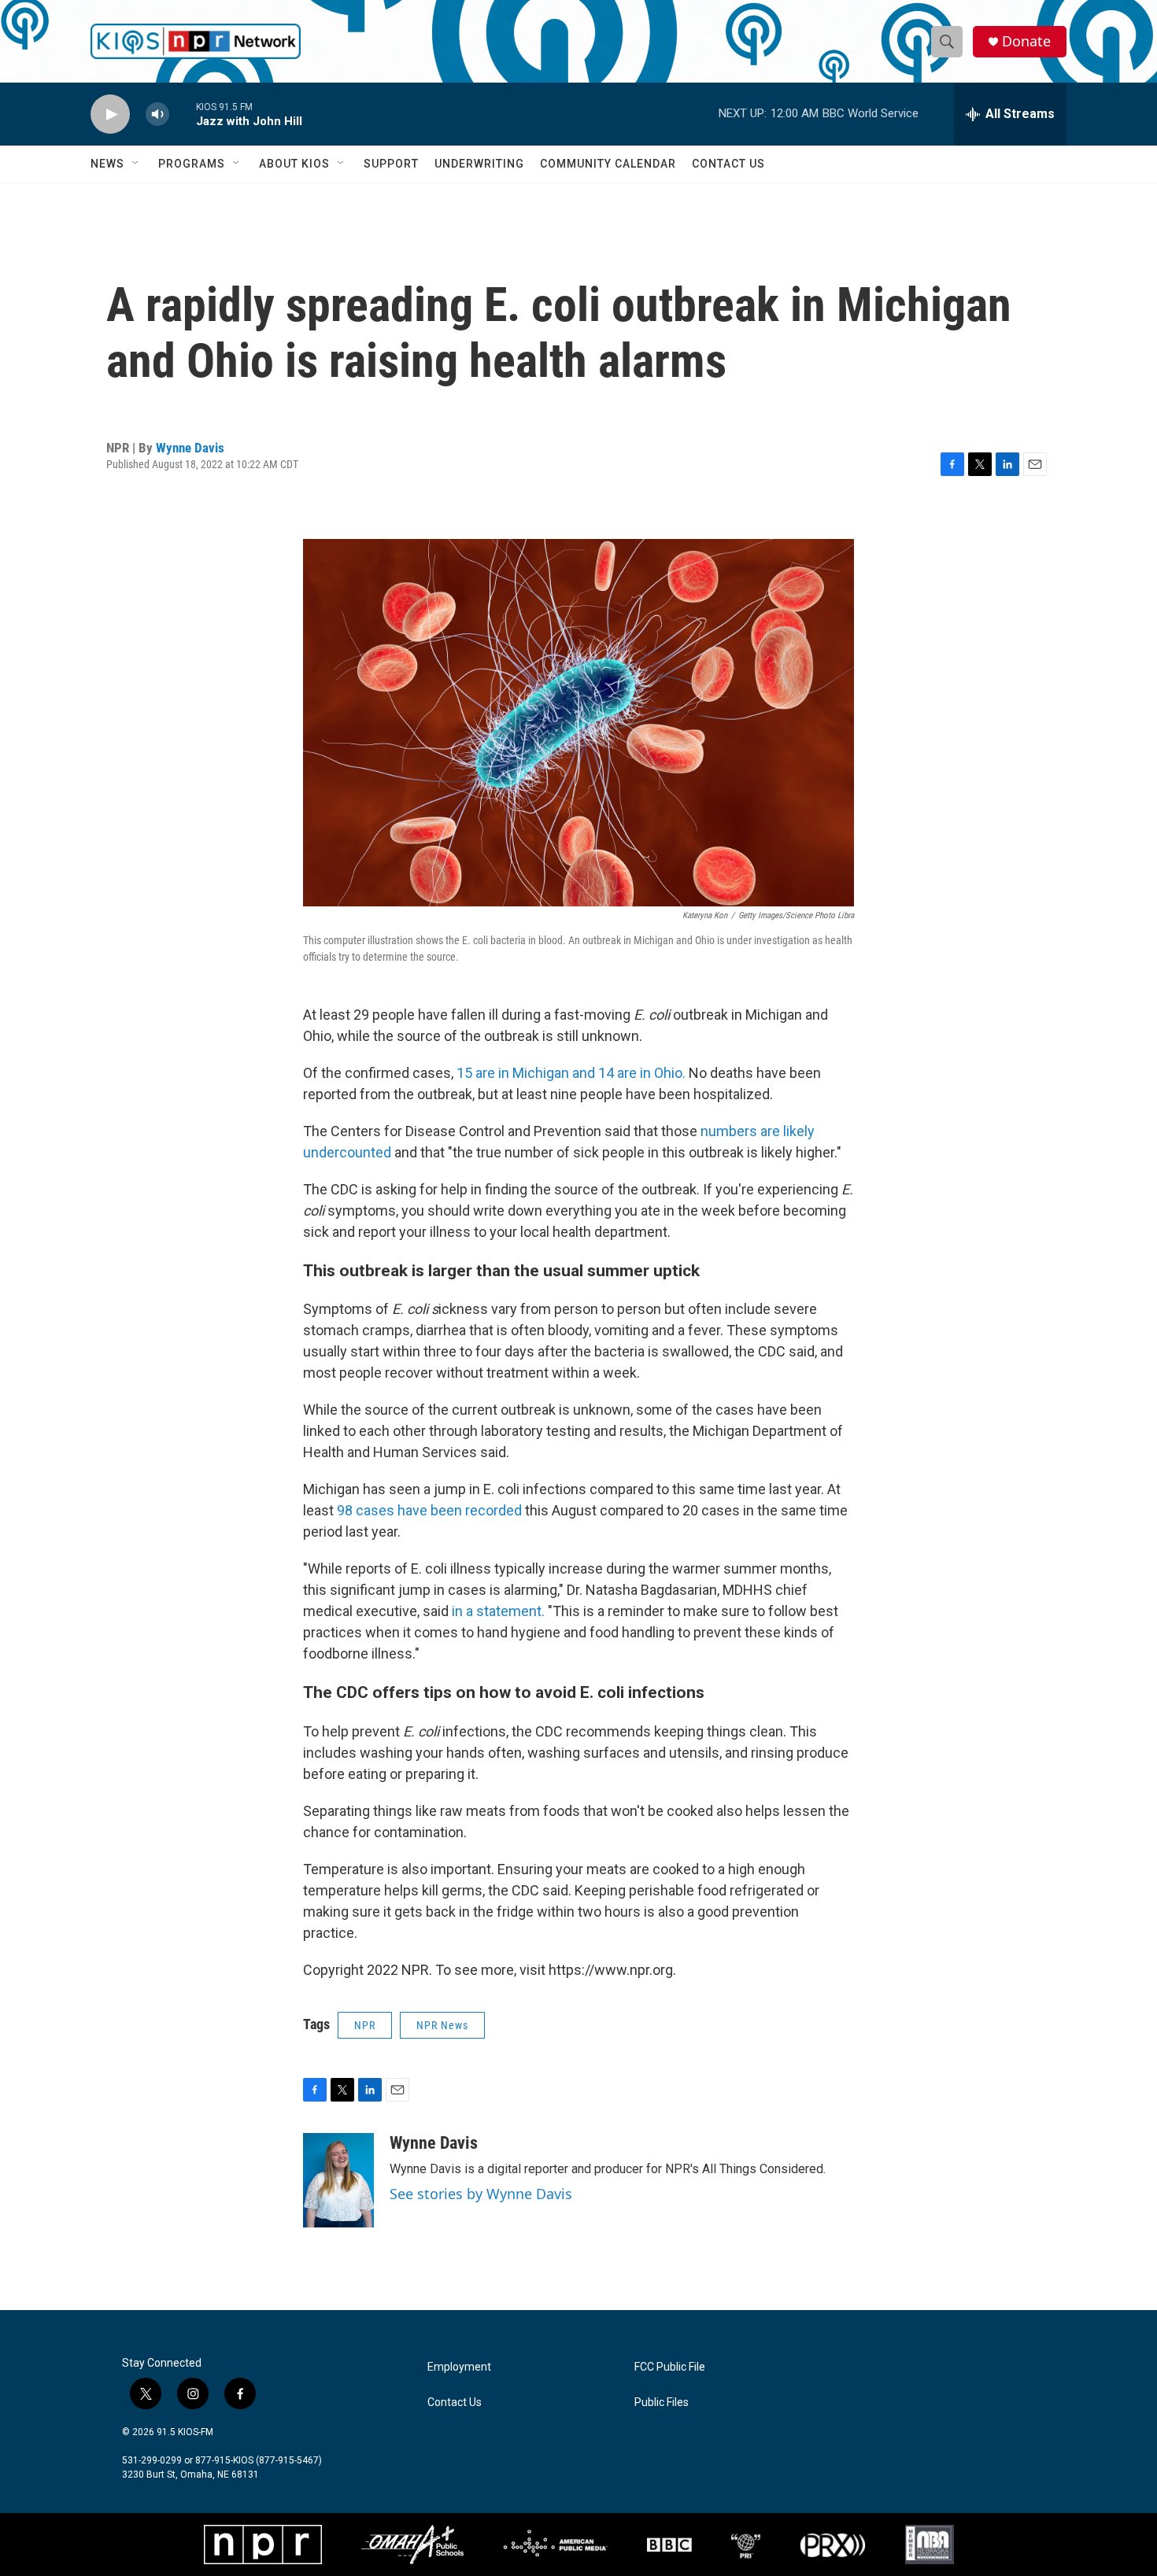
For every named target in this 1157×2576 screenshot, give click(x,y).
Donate (1026, 41)
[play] (110, 114)
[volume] (157, 114)
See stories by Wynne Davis (481, 2194)
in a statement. (498, 1611)
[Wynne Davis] (338, 2180)
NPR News (442, 2025)
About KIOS (294, 164)
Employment (459, 2367)
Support (391, 164)
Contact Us (728, 164)
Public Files (662, 2403)
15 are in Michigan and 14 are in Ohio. (571, 1073)
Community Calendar (608, 164)
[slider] (183, 114)
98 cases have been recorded (429, 1510)
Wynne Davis (190, 448)
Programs (192, 164)
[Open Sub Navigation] (136, 164)
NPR (365, 2025)
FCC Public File (670, 2367)
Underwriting (479, 164)
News (107, 164)
